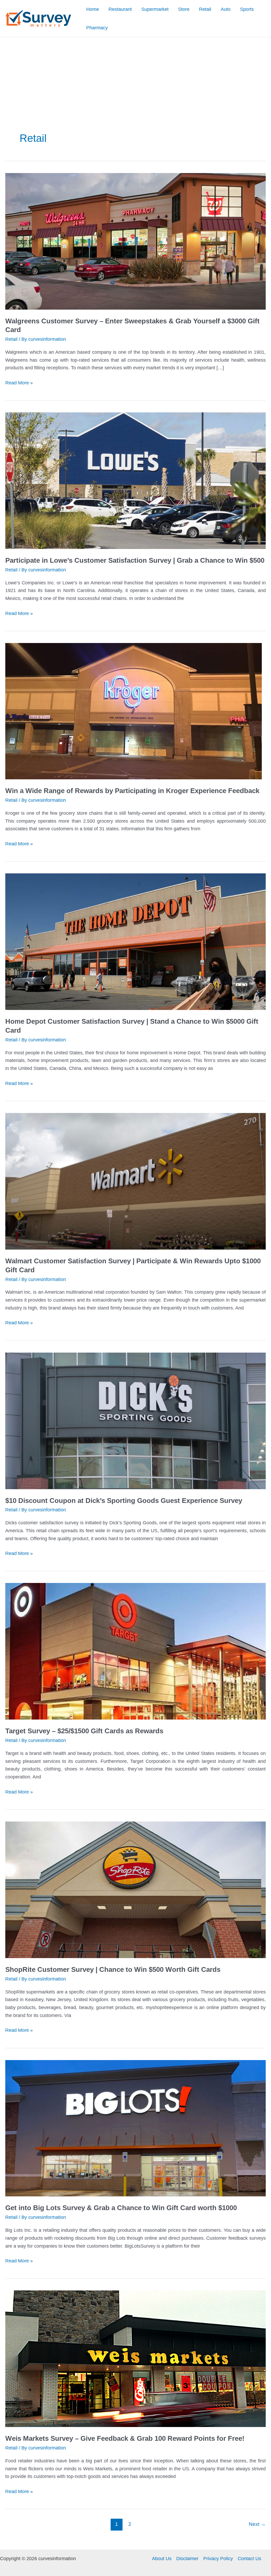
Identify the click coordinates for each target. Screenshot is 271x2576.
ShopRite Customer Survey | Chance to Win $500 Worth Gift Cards (113, 1969)
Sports (247, 9)
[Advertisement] (135, 77)
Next (257, 2524)
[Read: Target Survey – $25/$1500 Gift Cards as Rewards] (135, 1651)
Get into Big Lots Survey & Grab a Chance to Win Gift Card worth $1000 (121, 2208)
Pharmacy (97, 28)
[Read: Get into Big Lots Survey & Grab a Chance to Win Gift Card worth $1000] (135, 2128)
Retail (205, 9)
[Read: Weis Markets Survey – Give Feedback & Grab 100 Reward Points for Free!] (135, 2359)
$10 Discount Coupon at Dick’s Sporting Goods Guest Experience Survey (124, 1501)
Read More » (19, 383)
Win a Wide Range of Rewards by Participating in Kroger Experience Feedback (132, 791)
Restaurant (120, 9)
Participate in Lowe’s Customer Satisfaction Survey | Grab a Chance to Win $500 (135, 560)
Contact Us (249, 2559)
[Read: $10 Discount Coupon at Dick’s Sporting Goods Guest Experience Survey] (135, 1420)
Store (184, 9)
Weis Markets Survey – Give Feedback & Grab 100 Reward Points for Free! (125, 2438)
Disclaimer (187, 2559)
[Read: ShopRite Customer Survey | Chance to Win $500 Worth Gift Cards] (135, 1889)
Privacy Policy (218, 2559)
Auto (226, 9)
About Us (162, 2559)
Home (93, 9)
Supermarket (155, 9)
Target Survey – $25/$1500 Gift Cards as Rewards (84, 1731)
